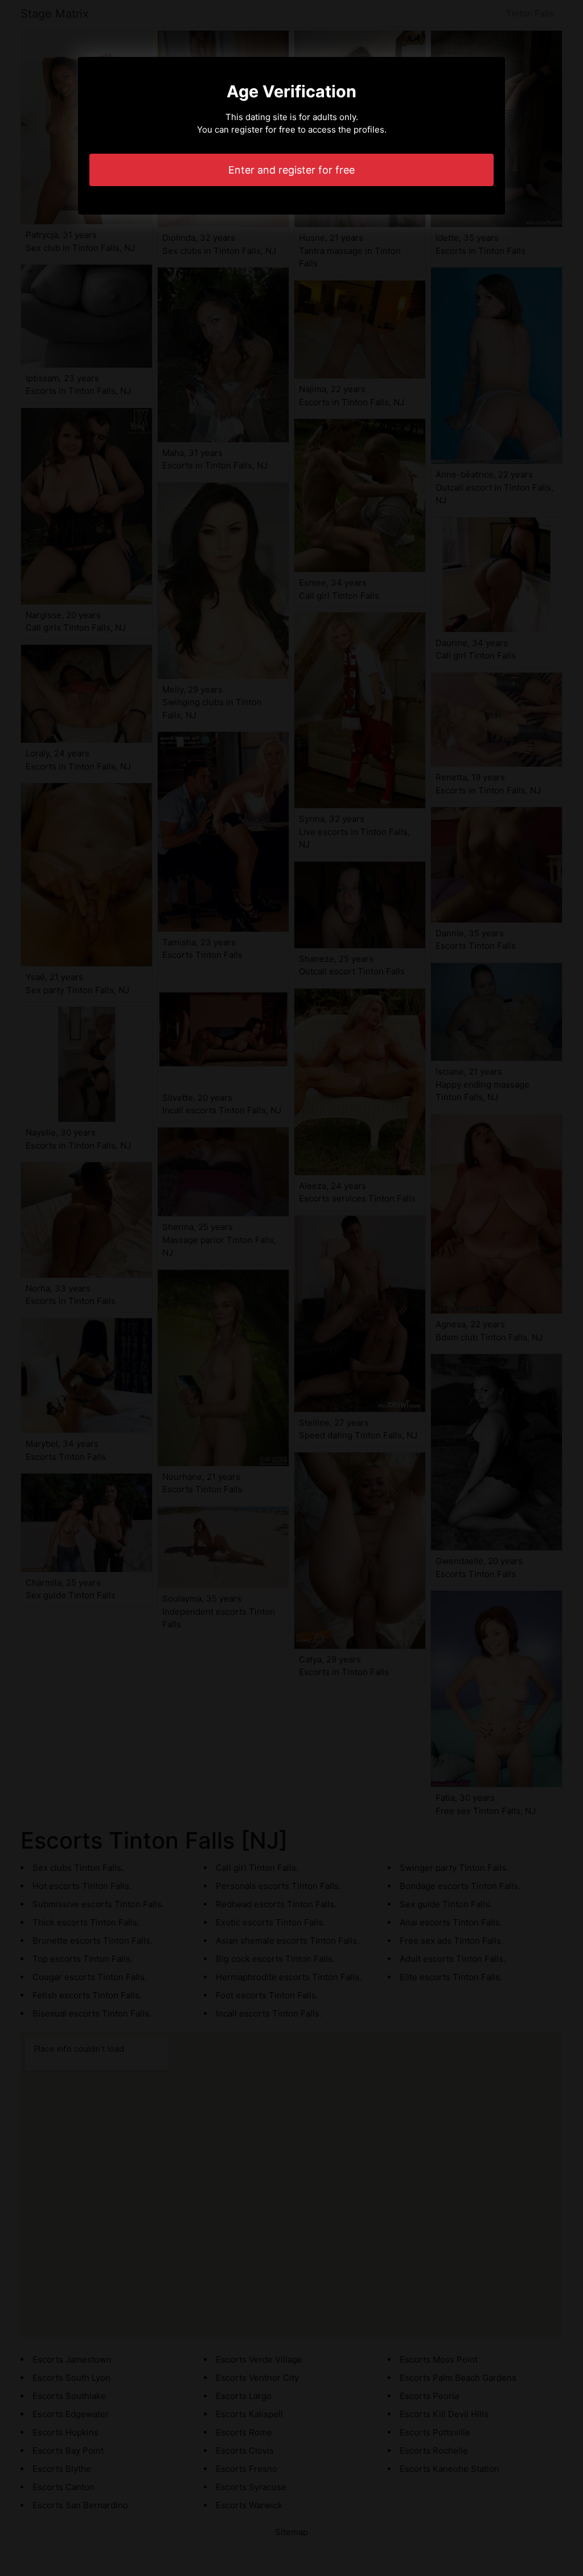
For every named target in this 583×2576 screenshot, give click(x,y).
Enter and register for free (291, 170)
